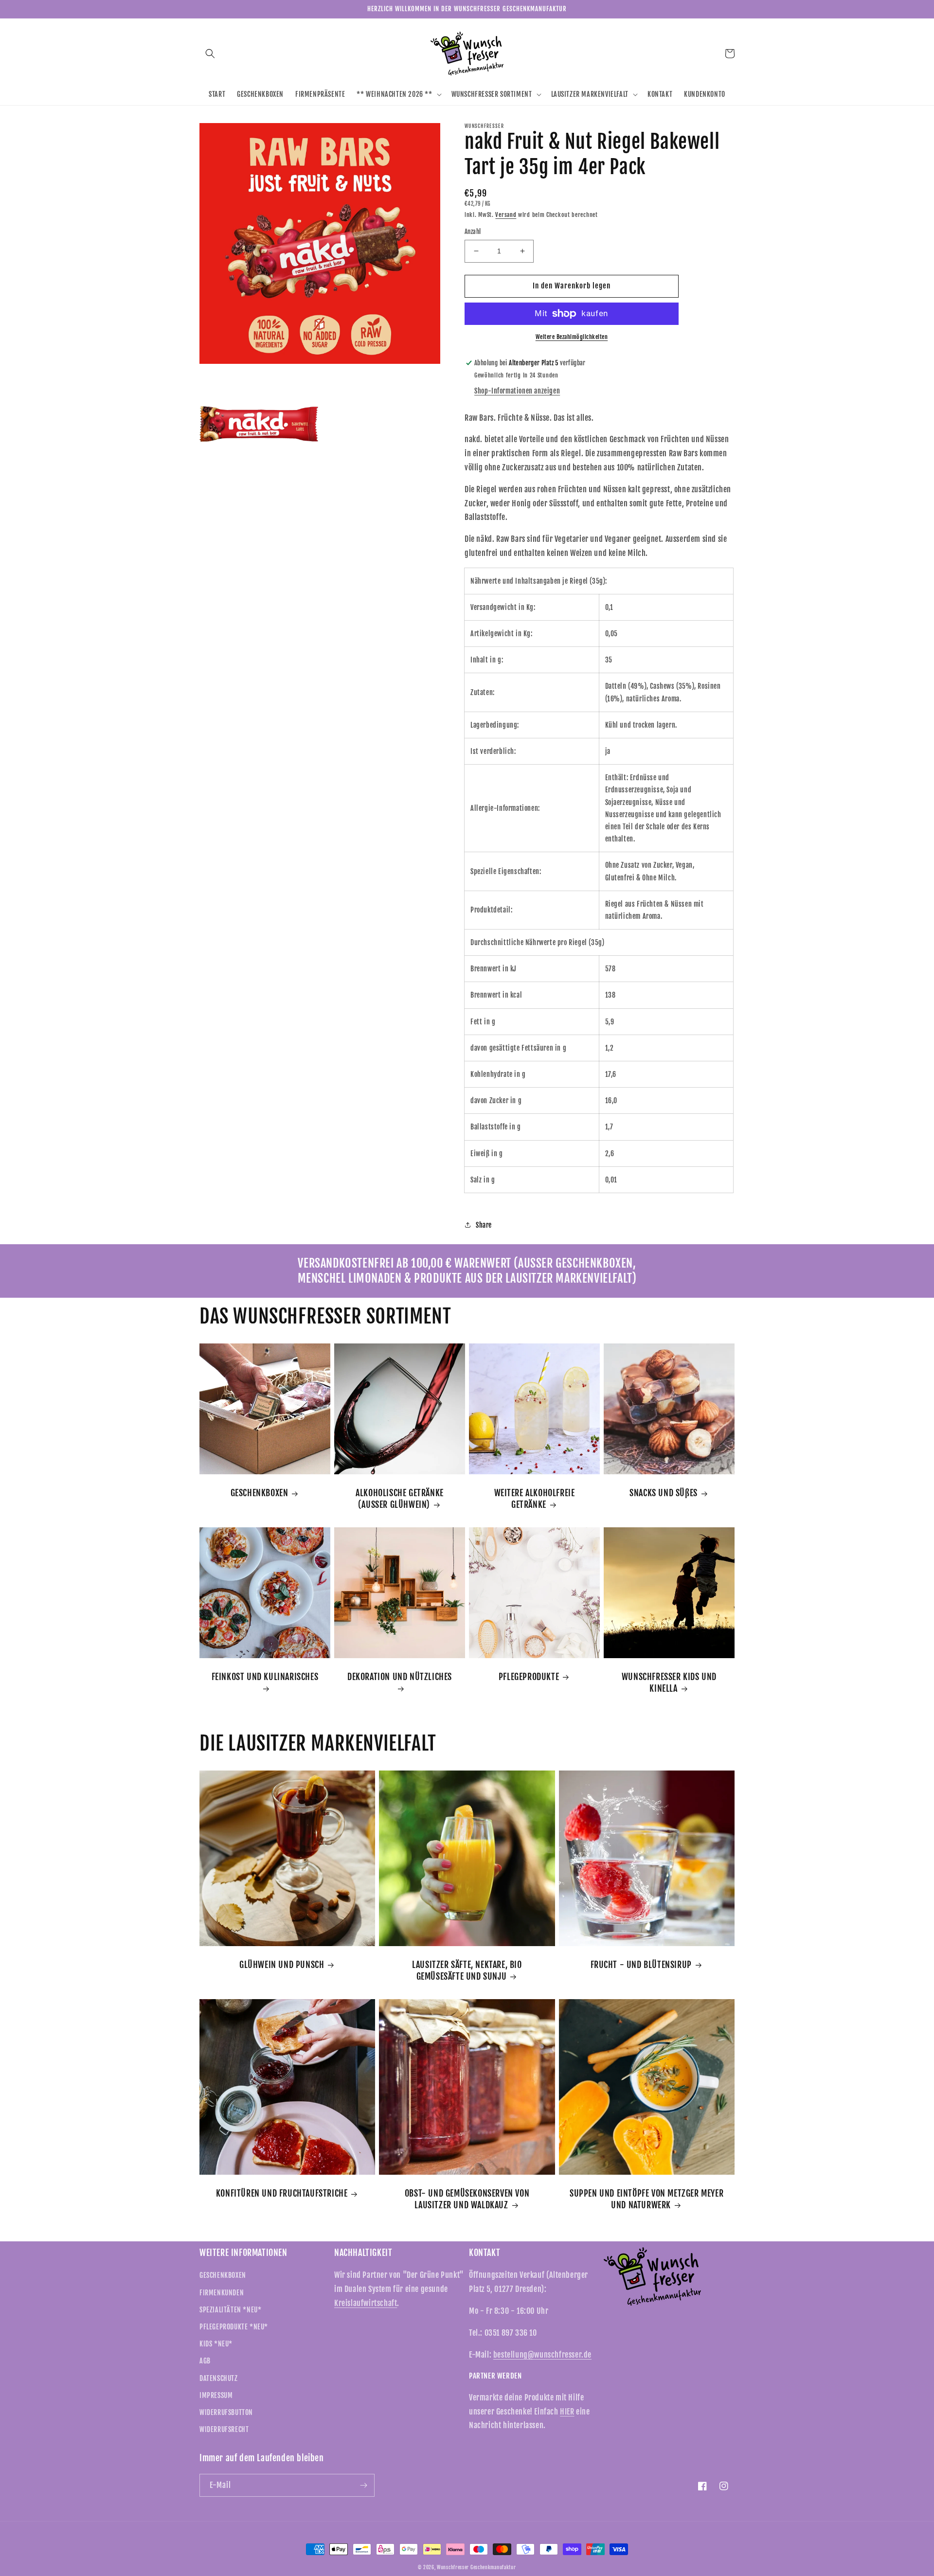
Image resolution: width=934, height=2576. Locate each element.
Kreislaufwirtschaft (366, 2303)
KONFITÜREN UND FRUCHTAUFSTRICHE (282, 2193)
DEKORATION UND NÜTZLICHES (400, 1677)
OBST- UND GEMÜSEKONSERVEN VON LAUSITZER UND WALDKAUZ (467, 2199)
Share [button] (484, 1225)
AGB (205, 2361)
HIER (567, 2412)
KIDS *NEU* (216, 2344)
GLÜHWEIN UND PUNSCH (282, 1965)
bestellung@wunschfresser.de (542, 2355)
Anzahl (473, 232)
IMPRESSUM (216, 2395)
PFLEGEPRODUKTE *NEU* (234, 2327)
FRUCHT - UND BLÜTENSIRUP (641, 1965)
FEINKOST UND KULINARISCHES (265, 1677)
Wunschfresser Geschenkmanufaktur (476, 2567)
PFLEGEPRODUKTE (529, 1677)
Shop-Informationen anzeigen (517, 391)
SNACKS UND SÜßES (664, 1493)
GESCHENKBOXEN (260, 1493)
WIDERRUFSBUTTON (226, 2412)
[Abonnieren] (363, 2485)
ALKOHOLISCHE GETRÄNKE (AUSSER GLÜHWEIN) (400, 1498)
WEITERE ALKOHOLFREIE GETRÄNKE (535, 1498)
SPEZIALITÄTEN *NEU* (230, 2310)
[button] (210, 54)
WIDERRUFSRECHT (224, 2429)
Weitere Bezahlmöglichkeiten (572, 337)
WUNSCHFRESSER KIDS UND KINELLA (669, 1682)
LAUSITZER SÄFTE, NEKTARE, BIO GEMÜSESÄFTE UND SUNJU (467, 1970)
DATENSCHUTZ (219, 2378)
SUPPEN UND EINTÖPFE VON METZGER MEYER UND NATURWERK (647, 2199)
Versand (506, 215)
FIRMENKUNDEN (222, 2293)
